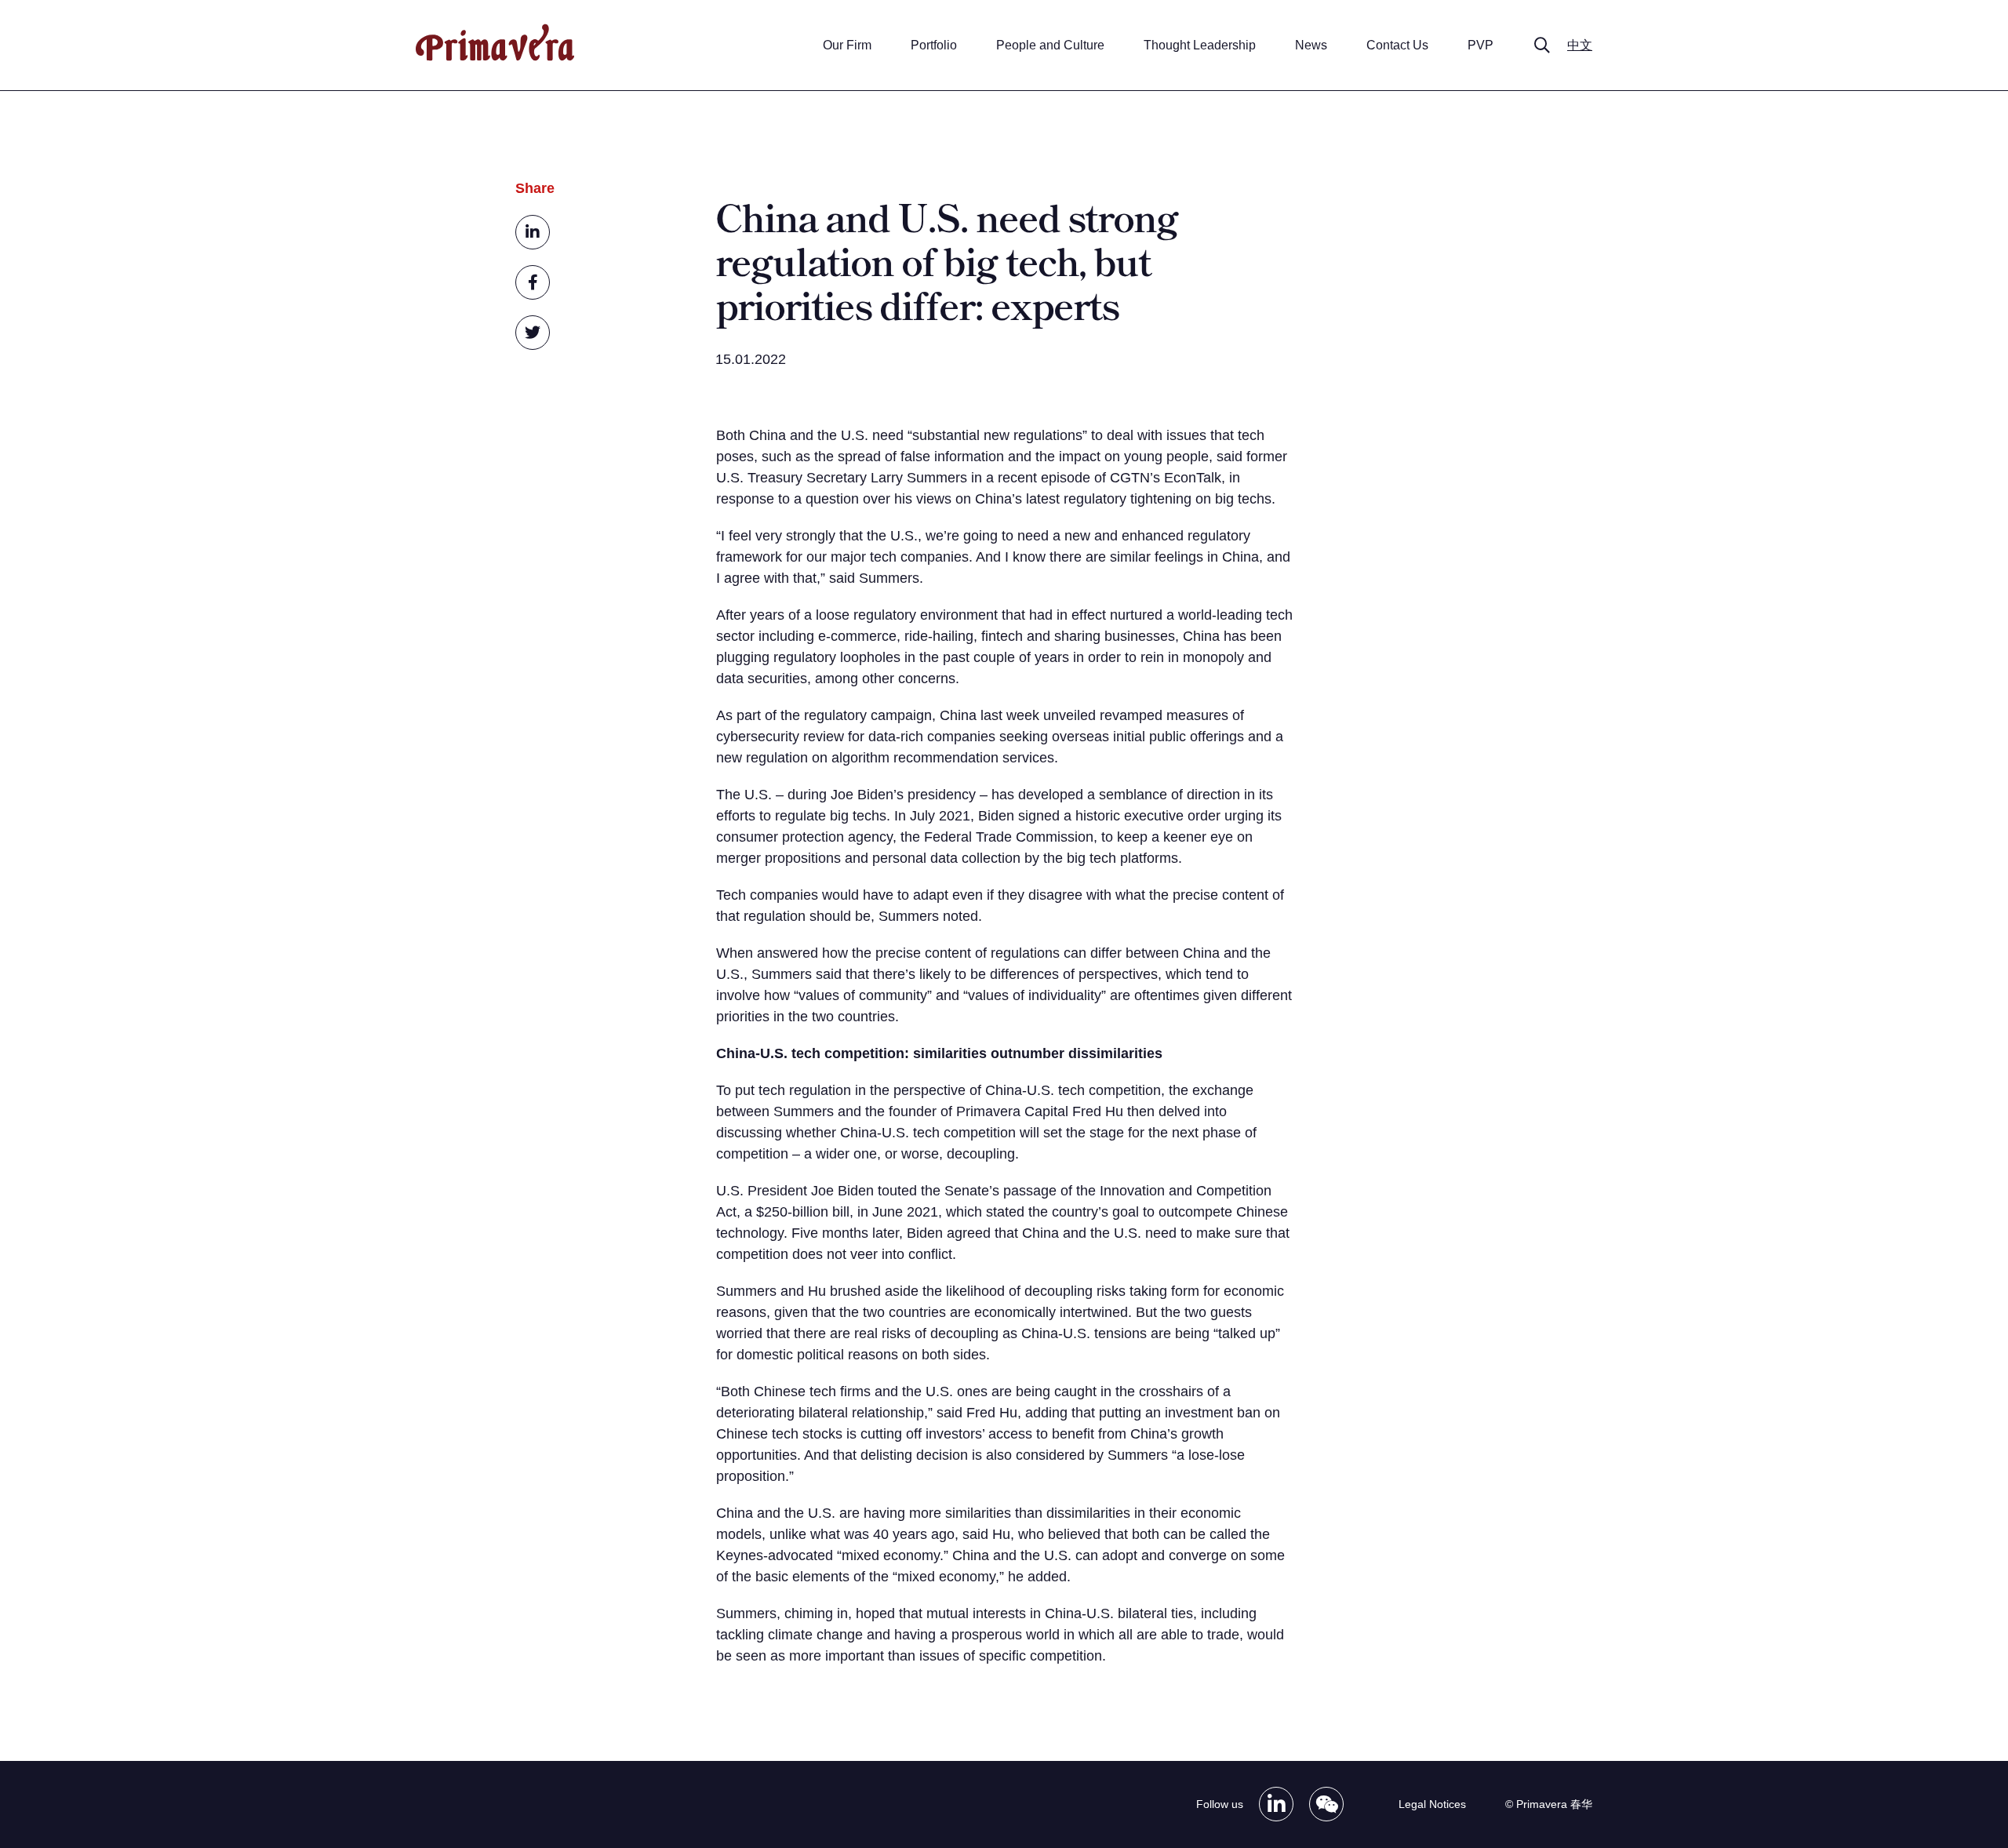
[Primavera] (495, 57)
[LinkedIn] (1276, 1804)
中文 (1580, 45)
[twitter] (533, 333)
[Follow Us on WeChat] (1326, 1804)
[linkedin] (533, 232)
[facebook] (533, 282)
